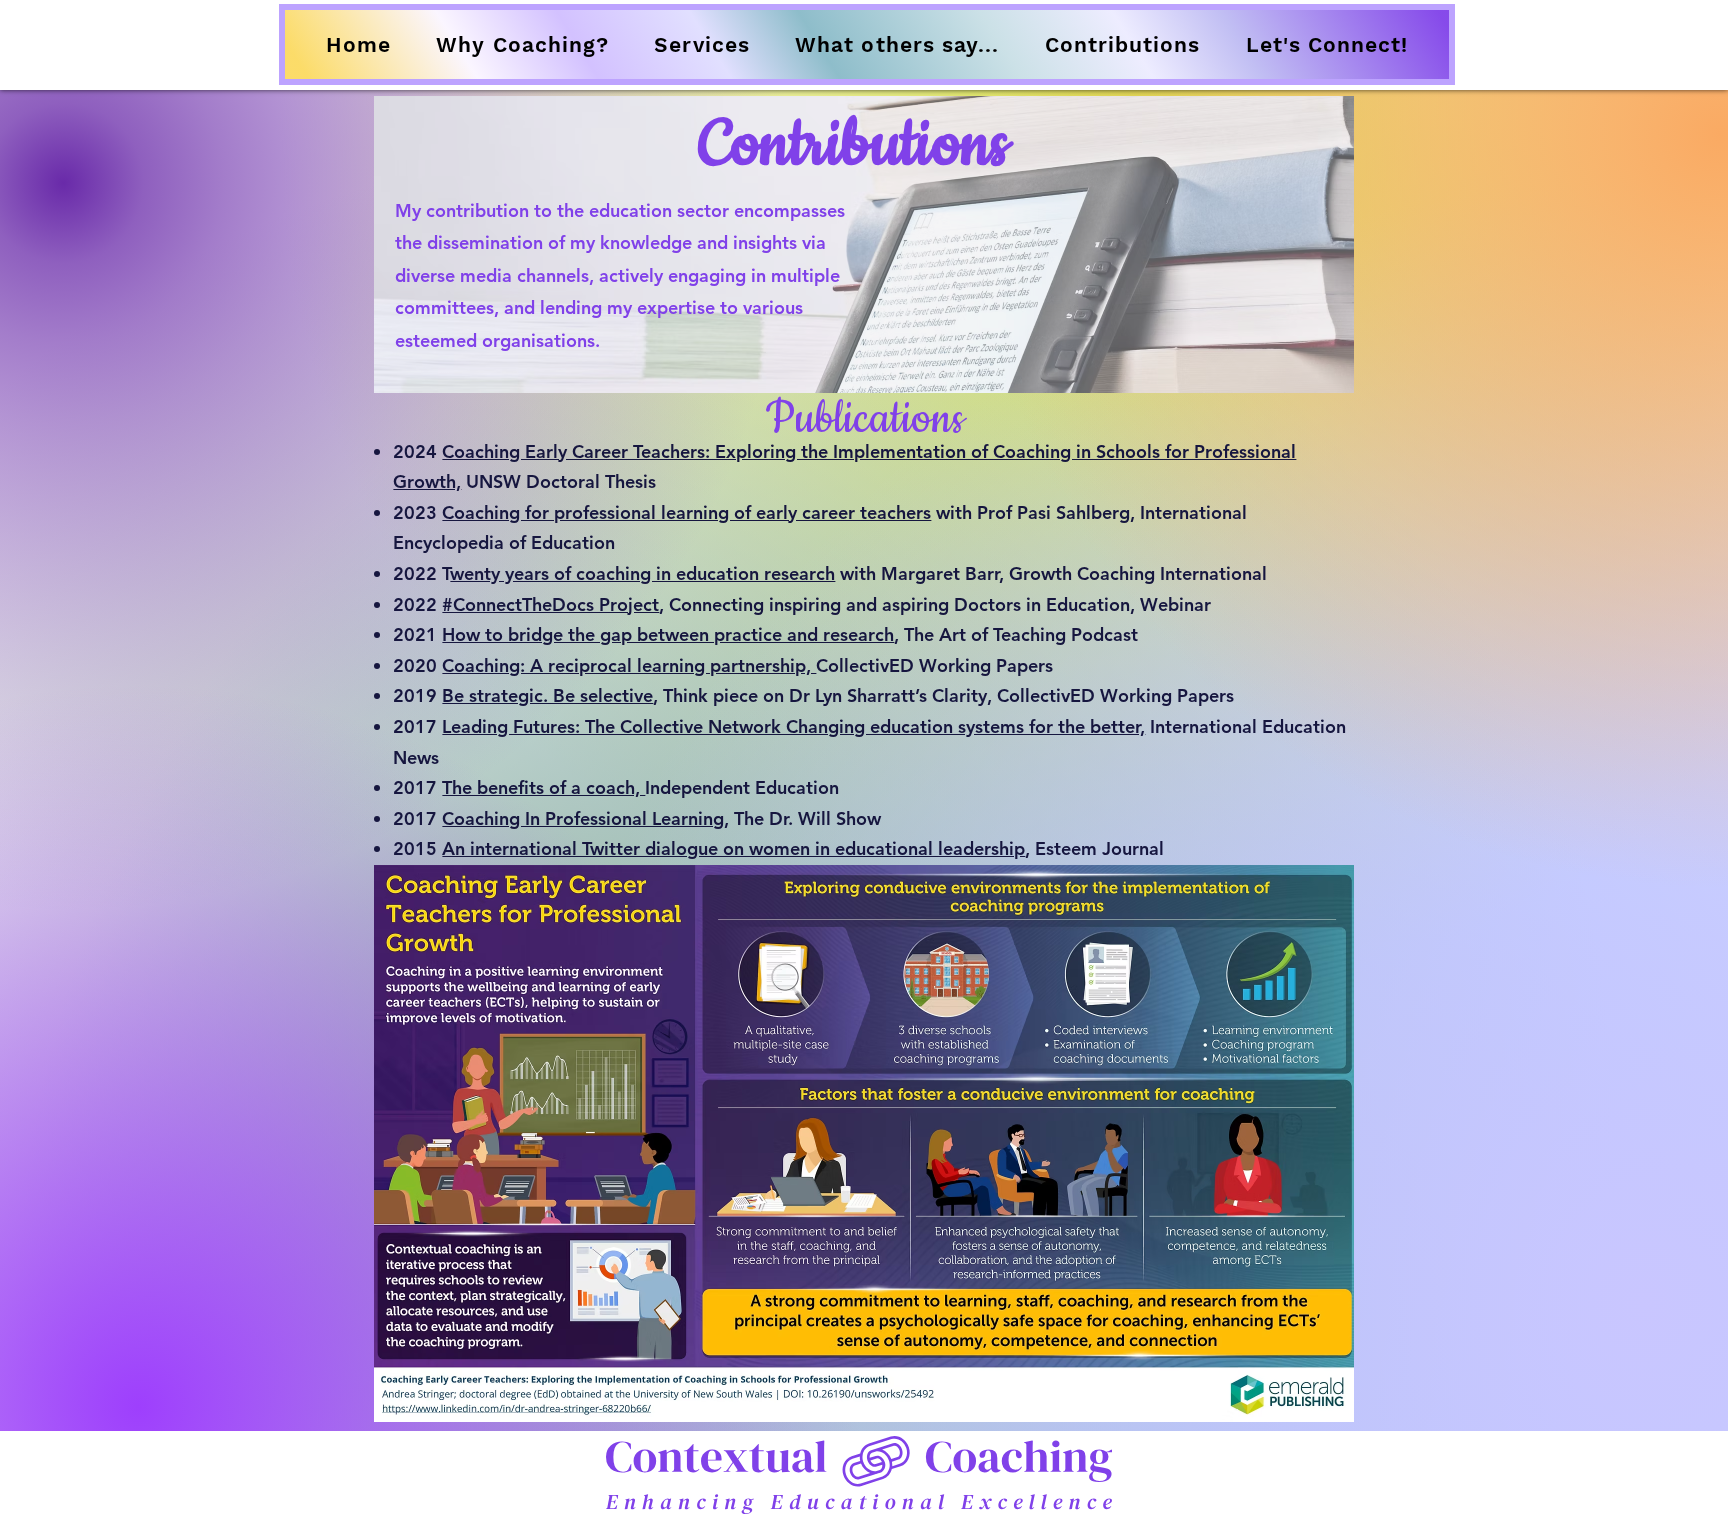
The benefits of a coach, (543, 787)
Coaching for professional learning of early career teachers (686, 512)
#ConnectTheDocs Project (550, 604)
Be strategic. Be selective (547, 695)
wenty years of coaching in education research (642, 573)
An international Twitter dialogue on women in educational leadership (733, 848)
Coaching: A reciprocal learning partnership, (629, 665)
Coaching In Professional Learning (583, 818)
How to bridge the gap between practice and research (668, 634)
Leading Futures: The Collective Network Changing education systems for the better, (793, 726)
